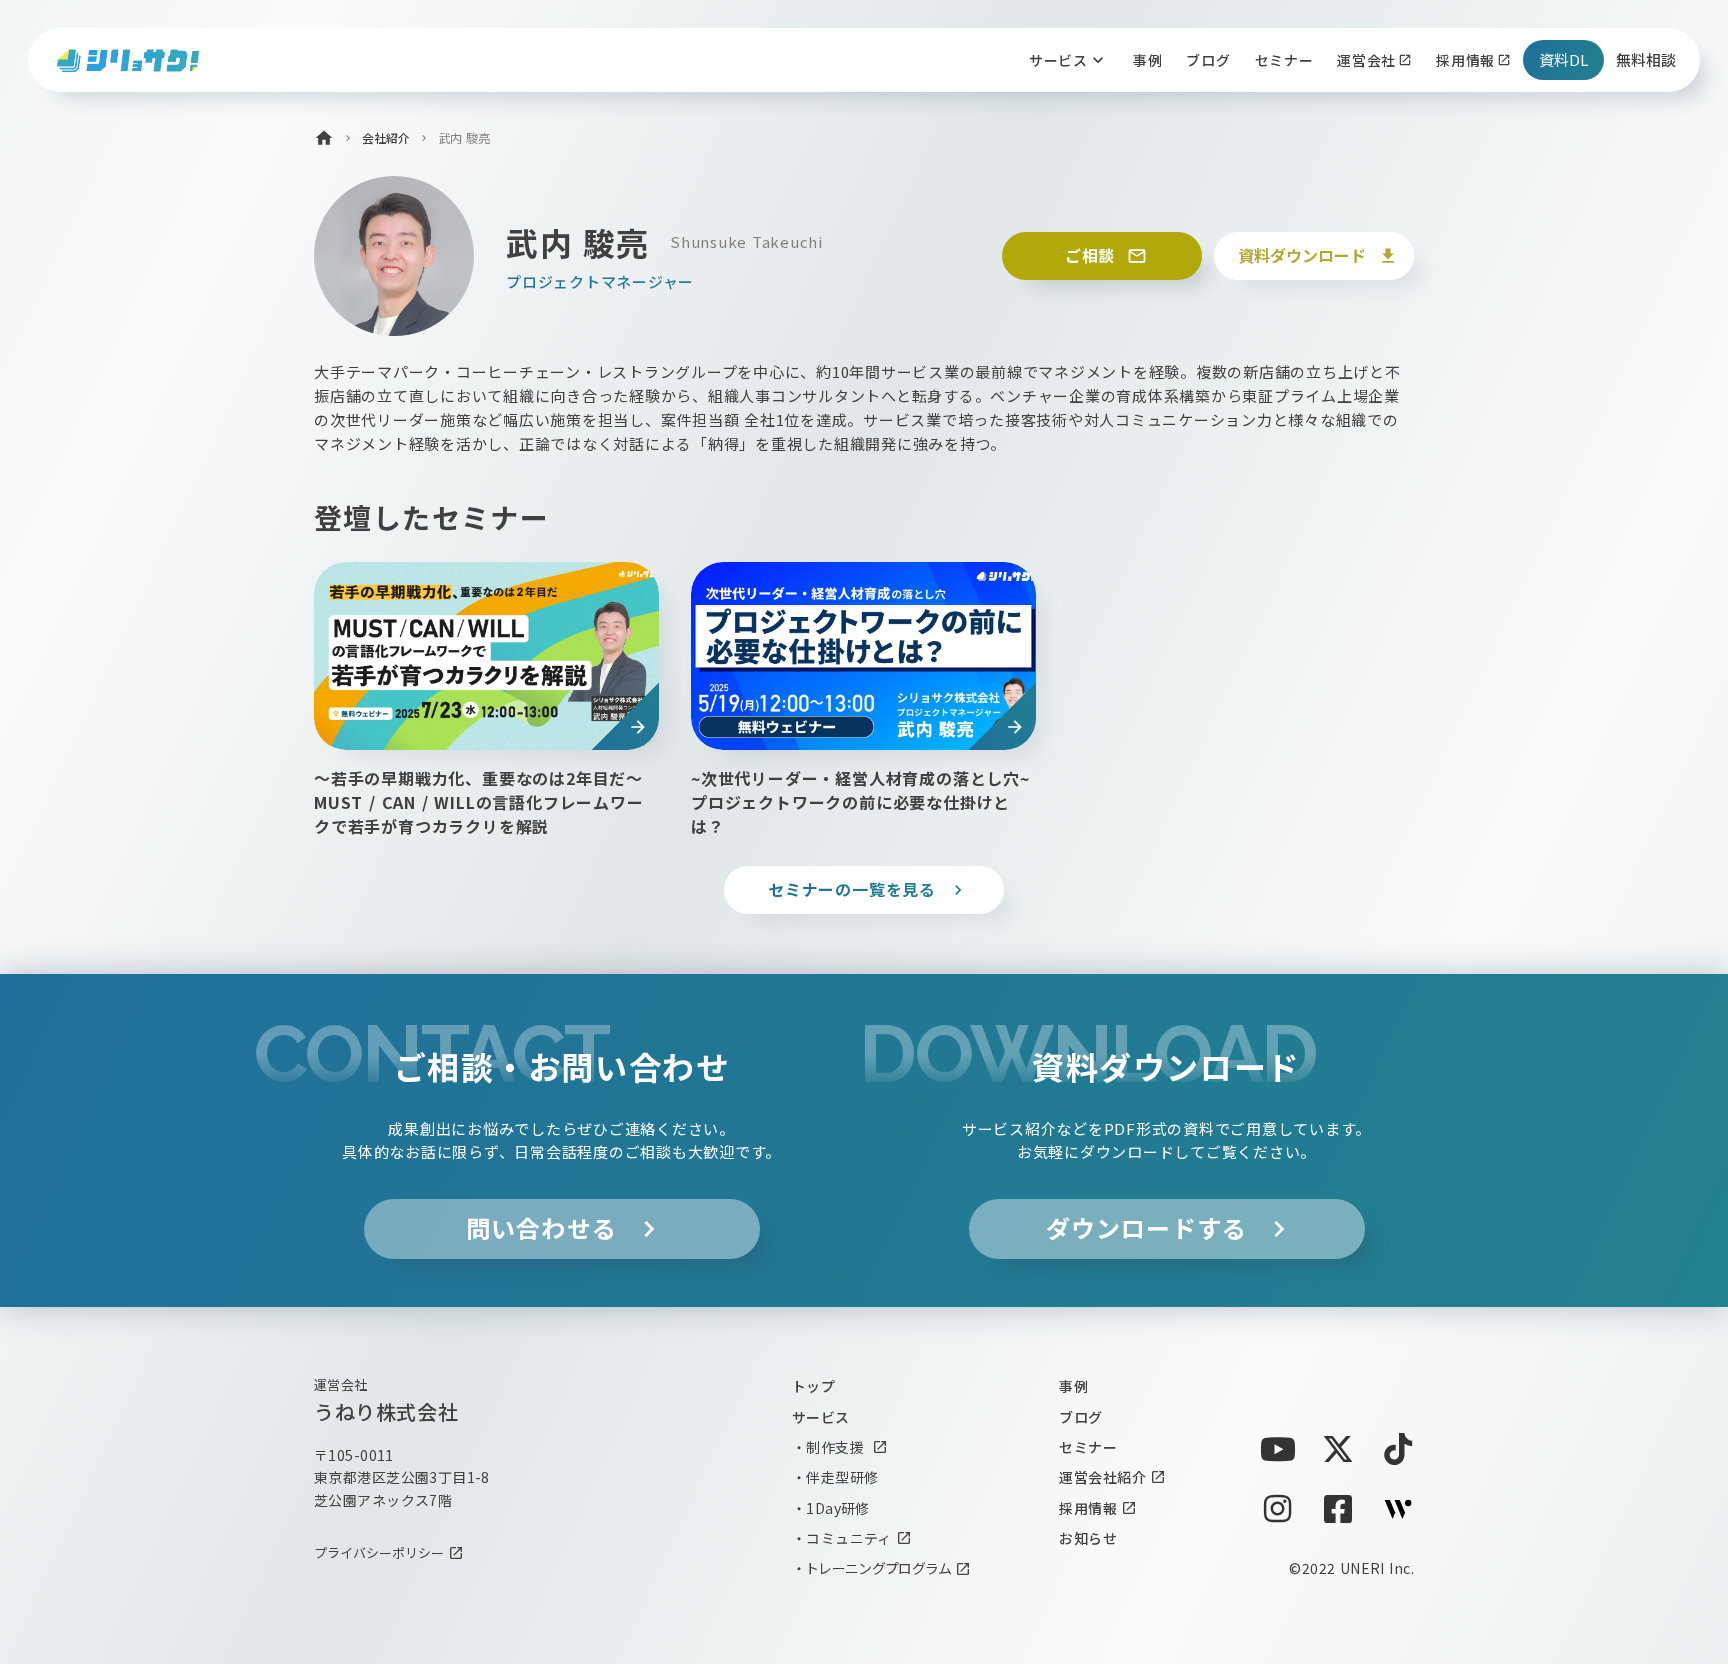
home (324, 138)
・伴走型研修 (835, 1477)
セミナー (1088, 1447)
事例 (1073, 1386)
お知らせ (1088, 1538)
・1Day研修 (831, 1508)
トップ (813, 1386)
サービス (821, 1417)
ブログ (1080, 1417)
